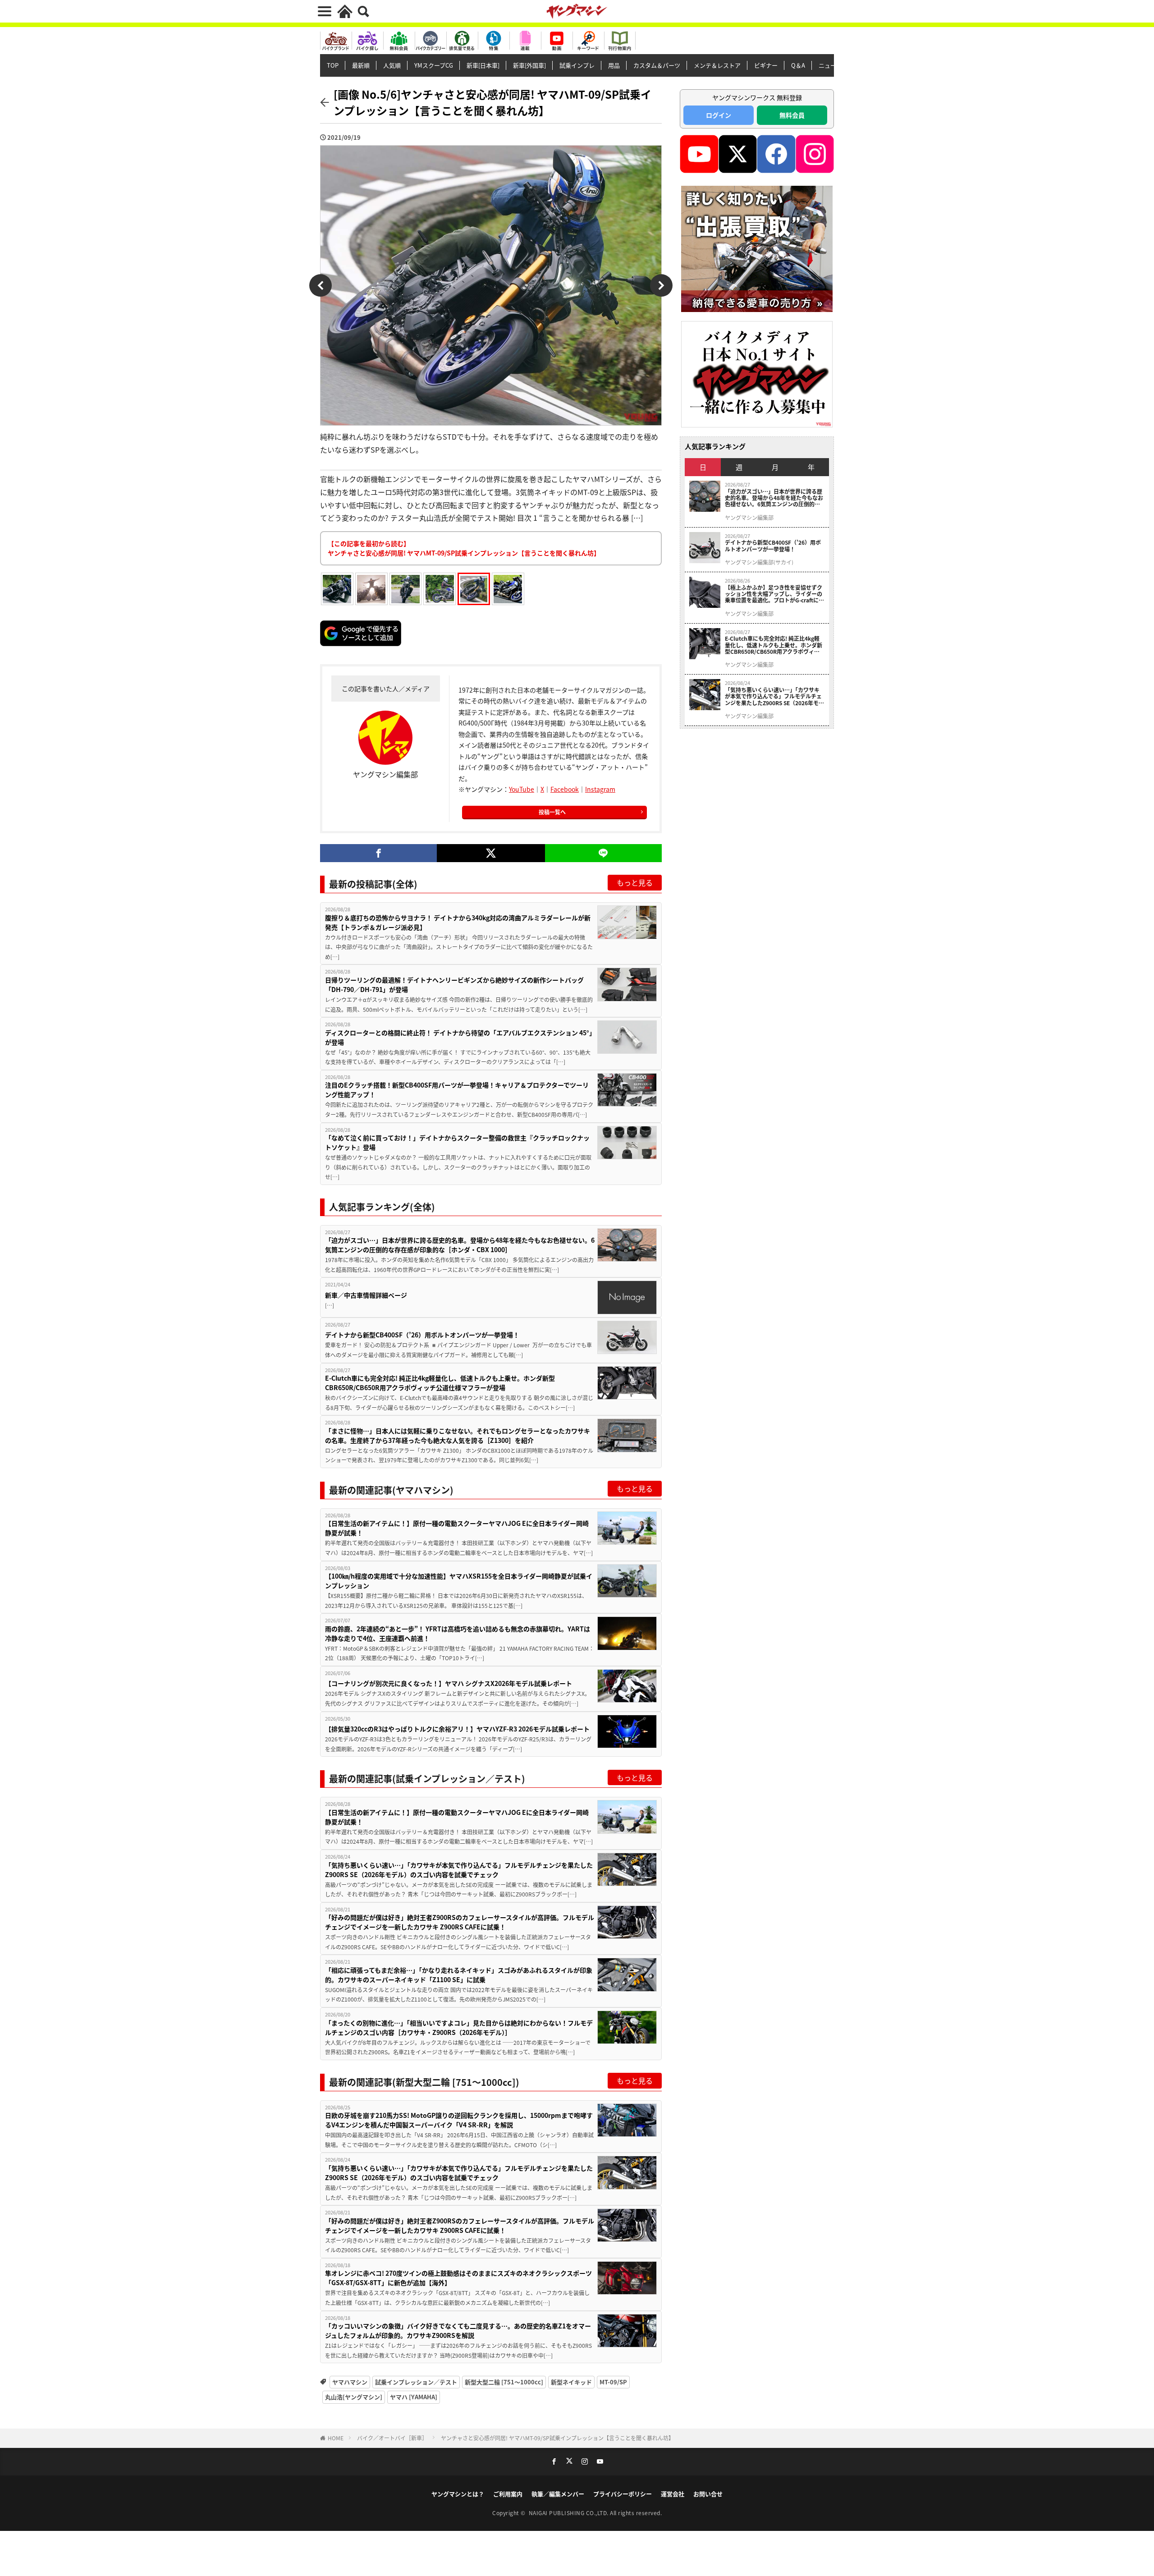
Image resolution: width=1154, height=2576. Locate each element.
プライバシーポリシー (623, 2494)
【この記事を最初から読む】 (464, 548)
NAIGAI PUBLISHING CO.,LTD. (570, 2513)
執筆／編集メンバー (558, 2494)
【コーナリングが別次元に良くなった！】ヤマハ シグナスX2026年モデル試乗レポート (449, 1683)
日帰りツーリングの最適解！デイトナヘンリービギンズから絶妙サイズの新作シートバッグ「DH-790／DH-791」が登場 (454, 985)
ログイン (719, 115)
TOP (333, 65)
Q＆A (798, 65)
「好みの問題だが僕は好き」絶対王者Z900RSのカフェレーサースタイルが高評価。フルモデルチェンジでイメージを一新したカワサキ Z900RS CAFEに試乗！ (460, 1922)
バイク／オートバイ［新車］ (392, 2438)
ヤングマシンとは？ (458, 2494)
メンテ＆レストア (717, 65)
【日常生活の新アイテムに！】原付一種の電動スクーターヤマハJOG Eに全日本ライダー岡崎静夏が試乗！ (457, 1528)
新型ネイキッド (571, 2382)
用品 (614, 65)
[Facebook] (378, 853)
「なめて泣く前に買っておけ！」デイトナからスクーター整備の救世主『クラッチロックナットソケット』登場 (457, 1142)
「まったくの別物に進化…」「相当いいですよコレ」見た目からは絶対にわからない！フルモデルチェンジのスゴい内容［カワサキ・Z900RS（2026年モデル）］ (459, 2027)
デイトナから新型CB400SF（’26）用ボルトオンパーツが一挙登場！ (422, 1335)
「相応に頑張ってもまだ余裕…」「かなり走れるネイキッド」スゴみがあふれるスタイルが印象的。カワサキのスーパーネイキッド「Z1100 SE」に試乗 (459, 1975)
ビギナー (766, 65)
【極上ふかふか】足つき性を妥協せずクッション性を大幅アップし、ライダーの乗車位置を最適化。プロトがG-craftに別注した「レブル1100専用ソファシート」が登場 (774, 594)
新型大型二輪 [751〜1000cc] (504, 2382)
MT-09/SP (613, 2382)
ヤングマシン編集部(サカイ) (759, 562)
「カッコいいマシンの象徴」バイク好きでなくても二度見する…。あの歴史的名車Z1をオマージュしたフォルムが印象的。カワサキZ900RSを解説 (458, 2330)
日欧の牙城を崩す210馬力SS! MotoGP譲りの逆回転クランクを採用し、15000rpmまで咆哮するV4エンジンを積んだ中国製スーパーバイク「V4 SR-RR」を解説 (459, 2120)
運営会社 (673, 2494)
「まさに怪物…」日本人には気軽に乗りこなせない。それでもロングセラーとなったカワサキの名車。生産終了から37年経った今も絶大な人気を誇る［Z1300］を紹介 (458, 1435)
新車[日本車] (483, 65)
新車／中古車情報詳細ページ (366, 1295)
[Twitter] (491, 853)
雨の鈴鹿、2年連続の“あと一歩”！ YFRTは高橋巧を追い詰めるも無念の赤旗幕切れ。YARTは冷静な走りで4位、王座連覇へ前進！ (458, 1633)
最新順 (361, 65)
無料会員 (792, 115)
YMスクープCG (434, 65)
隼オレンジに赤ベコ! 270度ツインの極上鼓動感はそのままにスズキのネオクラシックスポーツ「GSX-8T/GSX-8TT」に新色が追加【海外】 (458, 2278)
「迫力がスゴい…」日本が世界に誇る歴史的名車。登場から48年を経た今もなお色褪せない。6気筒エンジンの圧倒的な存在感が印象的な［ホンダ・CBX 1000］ (460, 1245)
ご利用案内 (508, 2494)
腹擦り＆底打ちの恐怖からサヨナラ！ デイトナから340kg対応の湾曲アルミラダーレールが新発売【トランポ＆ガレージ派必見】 (458, 922)
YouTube (522, 789)
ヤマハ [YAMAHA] (414, 2397)
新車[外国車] (529, 65)
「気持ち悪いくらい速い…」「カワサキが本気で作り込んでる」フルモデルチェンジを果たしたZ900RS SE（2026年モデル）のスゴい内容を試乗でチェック (459, 1870)
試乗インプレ (577, 65)
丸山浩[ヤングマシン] (354, 2397)
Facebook (565, 789)
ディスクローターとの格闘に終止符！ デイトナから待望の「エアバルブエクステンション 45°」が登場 (459, 1037)
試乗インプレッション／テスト (416, 2382)
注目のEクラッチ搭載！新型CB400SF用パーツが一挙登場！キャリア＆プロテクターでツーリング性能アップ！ (457, 1090)
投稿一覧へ (552, 812)
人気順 (392, 65)
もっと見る (635, 882)
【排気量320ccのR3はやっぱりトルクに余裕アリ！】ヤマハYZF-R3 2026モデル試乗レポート (457, 1729)
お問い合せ (708, 2494)
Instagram (600, 789)
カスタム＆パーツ (657, 65)
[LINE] (603, 853)
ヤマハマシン (350, 2382)
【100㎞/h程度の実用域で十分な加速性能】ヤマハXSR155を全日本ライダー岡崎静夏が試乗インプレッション (459, 1581)
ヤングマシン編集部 (749, 518)
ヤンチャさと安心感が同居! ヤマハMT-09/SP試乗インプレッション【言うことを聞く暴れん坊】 (557, 2438)
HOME (336, 2438)
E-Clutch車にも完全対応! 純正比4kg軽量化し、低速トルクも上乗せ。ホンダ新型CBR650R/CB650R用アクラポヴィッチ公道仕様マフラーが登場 (440, 1383)
